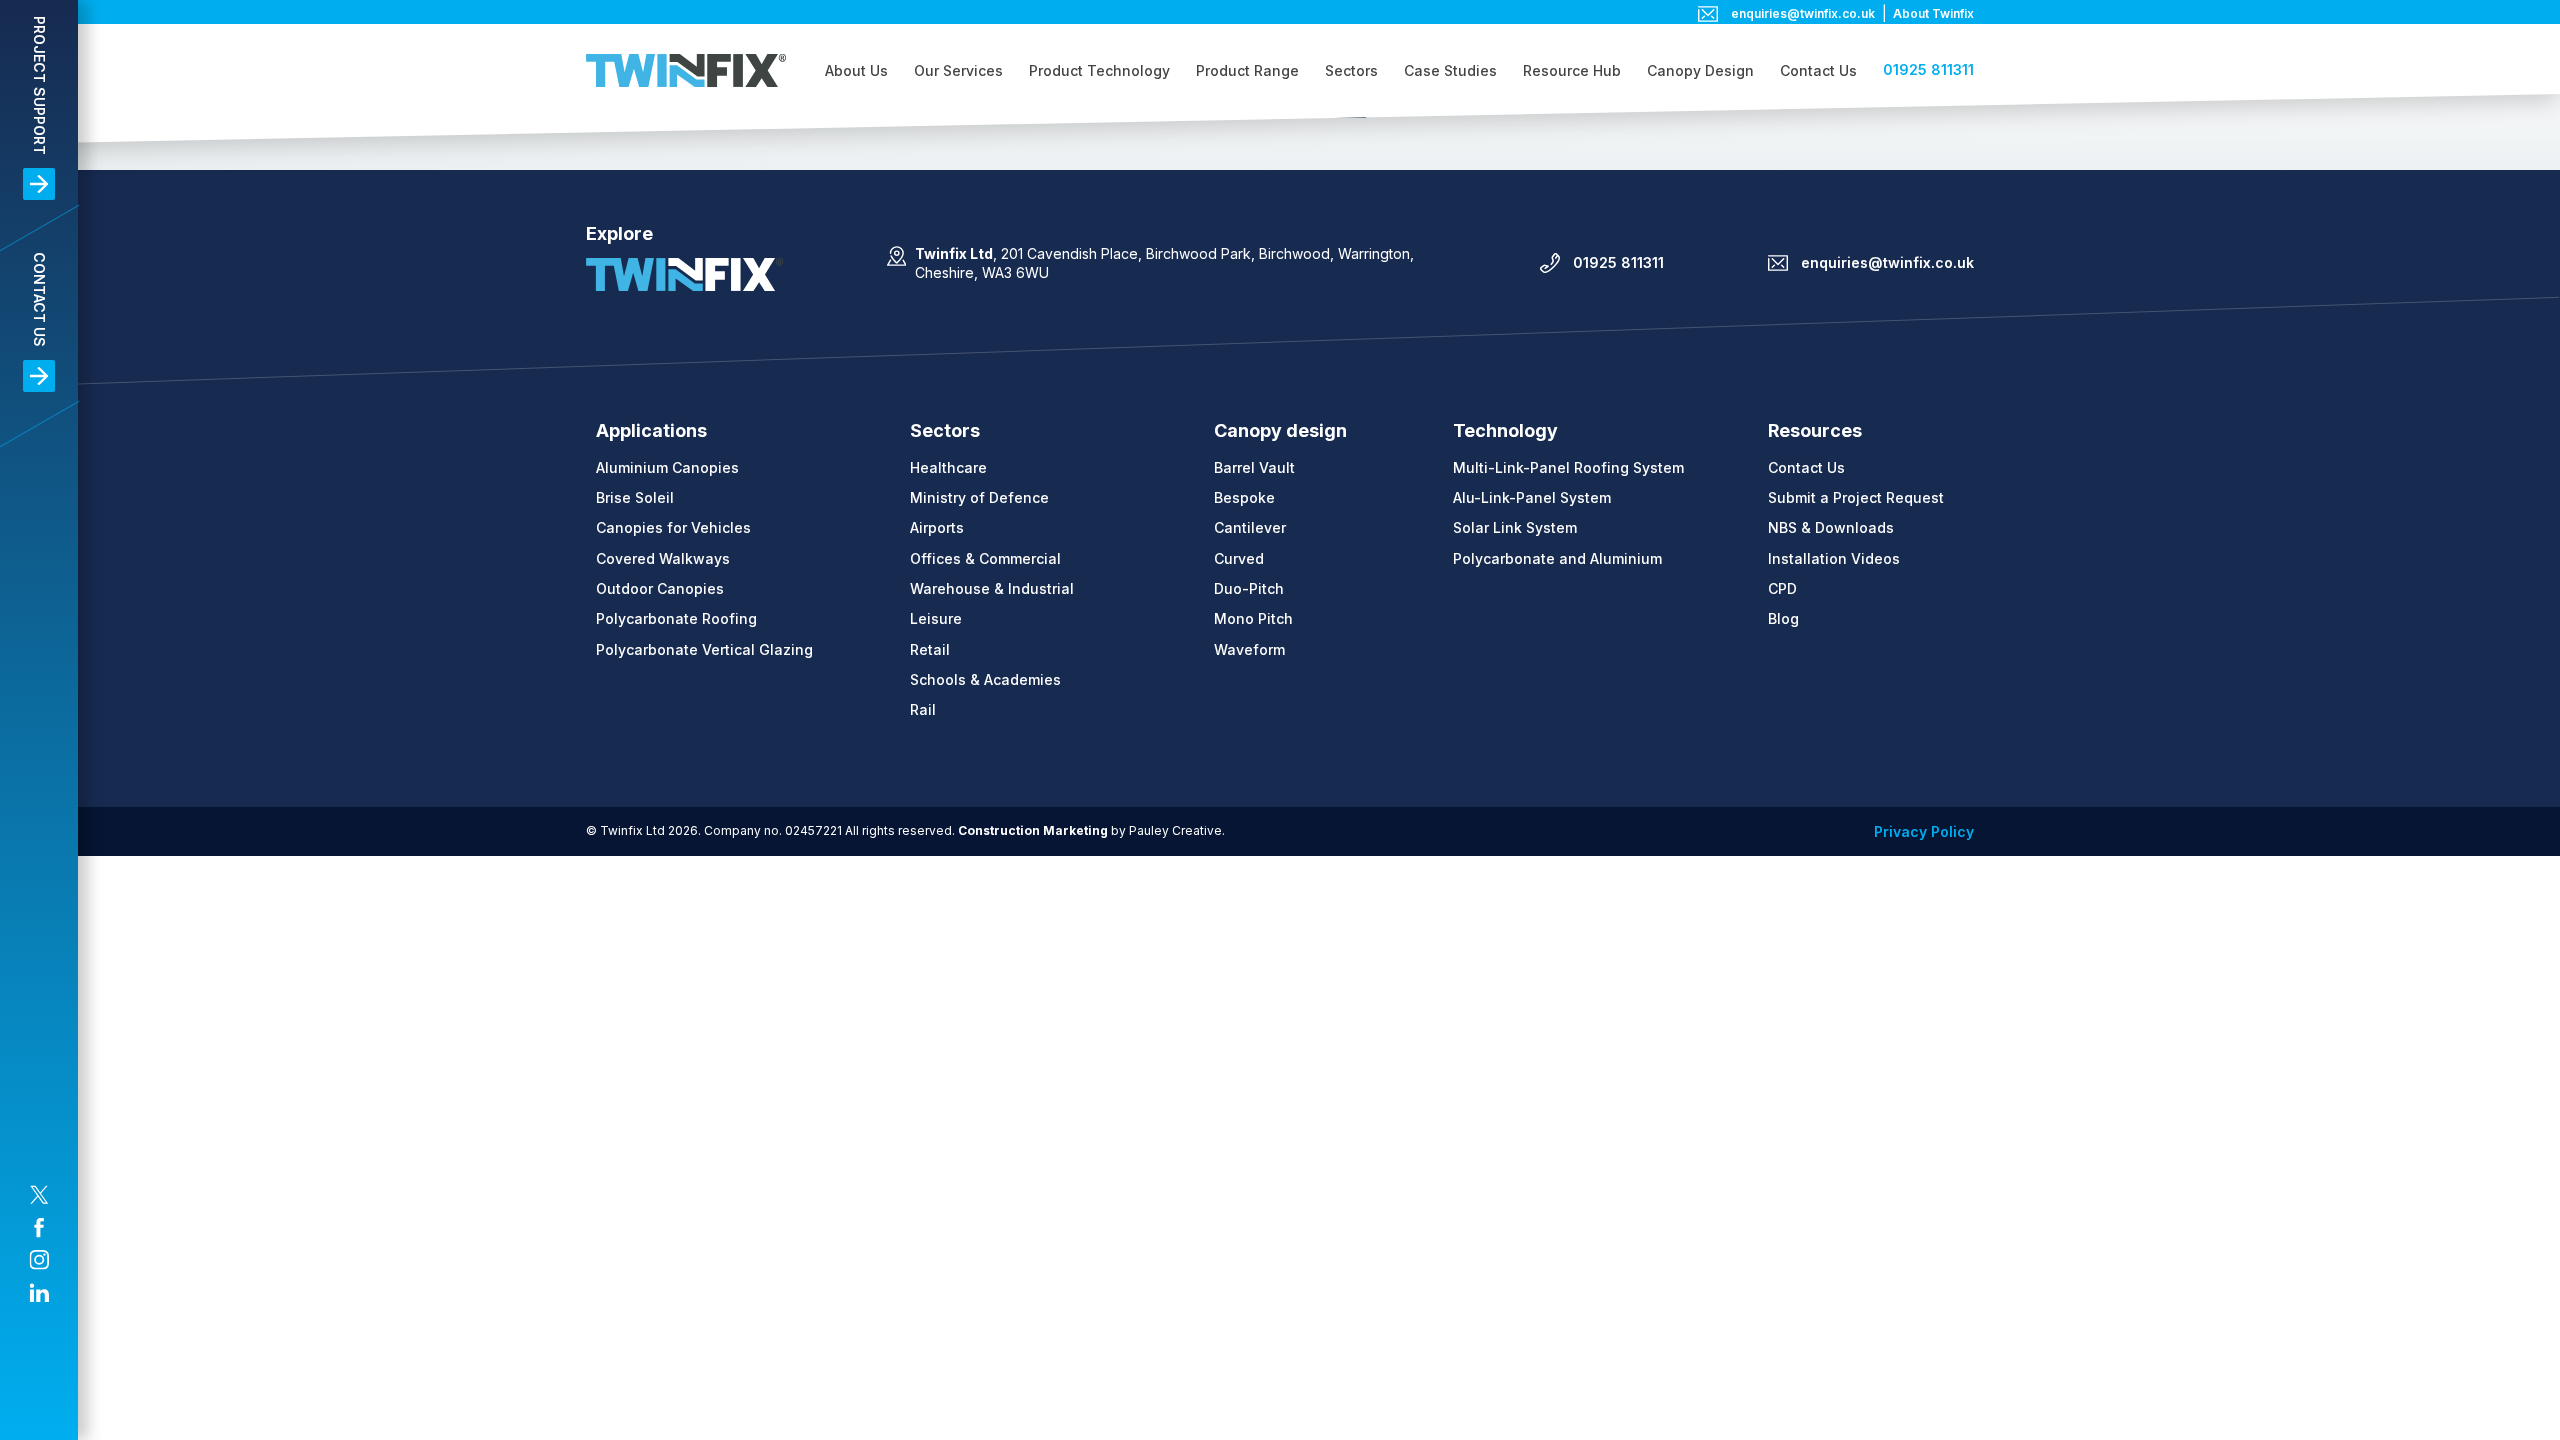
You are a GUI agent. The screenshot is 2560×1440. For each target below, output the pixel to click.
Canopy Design (1700, 70)
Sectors (1351, 70)
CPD (1782, 588)
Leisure (936, 618)
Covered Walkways (663, 558)
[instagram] (39, 1260)
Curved (1239, 558)
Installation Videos (1834, 558)
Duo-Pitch (1249, 588)
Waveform (1249, 649)
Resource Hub (1572, 70)
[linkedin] (39, 1293)
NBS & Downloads (1831, 527)
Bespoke (1244, 497)
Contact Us (39, 299)
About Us (856, 70)
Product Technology (1099, 70)
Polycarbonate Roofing (676, 618)
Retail (930, 649)
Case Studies (1450, 70)
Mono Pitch (1253, 618)
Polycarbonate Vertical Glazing (704, 649)
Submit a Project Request (1856, 497)
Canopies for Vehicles (673, 527)
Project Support (39, 85)
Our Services (958, 70)
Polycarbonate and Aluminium (1557, 558)
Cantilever (1250, 527)
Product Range (1247, 70)
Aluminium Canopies (667, 467)
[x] (39, 1195)
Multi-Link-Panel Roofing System (1568, 467)
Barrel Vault (1254, 467)
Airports (937, 527)
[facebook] (39, 1228)
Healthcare (948, 467)
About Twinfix (1933, 13)
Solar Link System (1515, 527)
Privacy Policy (1924, 831)
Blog (1783, 618)
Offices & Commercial (985, 558)
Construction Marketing (1033, 830)
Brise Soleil (635, 497)
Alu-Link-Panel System (1532, 497)
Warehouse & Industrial (992, 588)
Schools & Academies (985, 679)
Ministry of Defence (979, 497)
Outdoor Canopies (660, 588)
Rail (923, 709)
